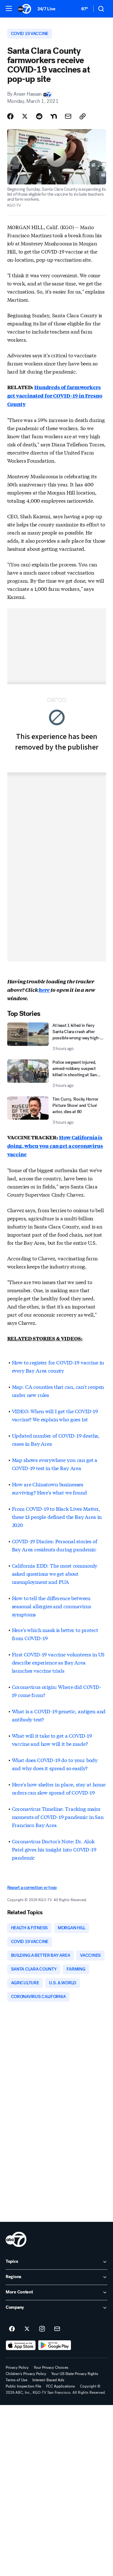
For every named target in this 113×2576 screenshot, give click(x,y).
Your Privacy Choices (51, 2368)
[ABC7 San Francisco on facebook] (12, 2329)
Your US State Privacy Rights (75, 2374)
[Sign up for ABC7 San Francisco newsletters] (57, 2329)
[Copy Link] (83, 116)
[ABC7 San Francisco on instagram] (42, 2329)
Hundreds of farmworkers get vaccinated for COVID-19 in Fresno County (55, 396)
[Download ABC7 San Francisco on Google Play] (55, 2345)
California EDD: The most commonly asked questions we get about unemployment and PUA (55, 1573)
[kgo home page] (16, 2239)
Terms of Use (16, 2380)
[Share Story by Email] (68, 116)
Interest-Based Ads (48, 2380)
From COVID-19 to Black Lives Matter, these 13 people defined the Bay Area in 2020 (57, 1516)
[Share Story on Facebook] (10, 116)
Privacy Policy (17, 2368)
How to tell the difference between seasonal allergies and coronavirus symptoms (52, 1606)
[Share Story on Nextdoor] (54, 116)
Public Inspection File (23, 2386)
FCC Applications (61, 2386)
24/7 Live (46, 9)
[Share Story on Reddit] (39, 116)
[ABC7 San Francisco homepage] (24, 9)
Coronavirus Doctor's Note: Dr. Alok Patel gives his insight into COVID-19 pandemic (54, 1849)
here (44, 990)
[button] (9, 8)
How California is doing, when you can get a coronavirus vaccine (55, 1146)
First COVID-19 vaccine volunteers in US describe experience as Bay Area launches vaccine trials (58, 1662)
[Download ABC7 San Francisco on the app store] (21, 2345)
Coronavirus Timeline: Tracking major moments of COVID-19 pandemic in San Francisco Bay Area (58, 1817)
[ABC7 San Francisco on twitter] (27, 2329)
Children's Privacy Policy (26, 2374)
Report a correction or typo (32, 1888)
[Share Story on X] (25, 116)
